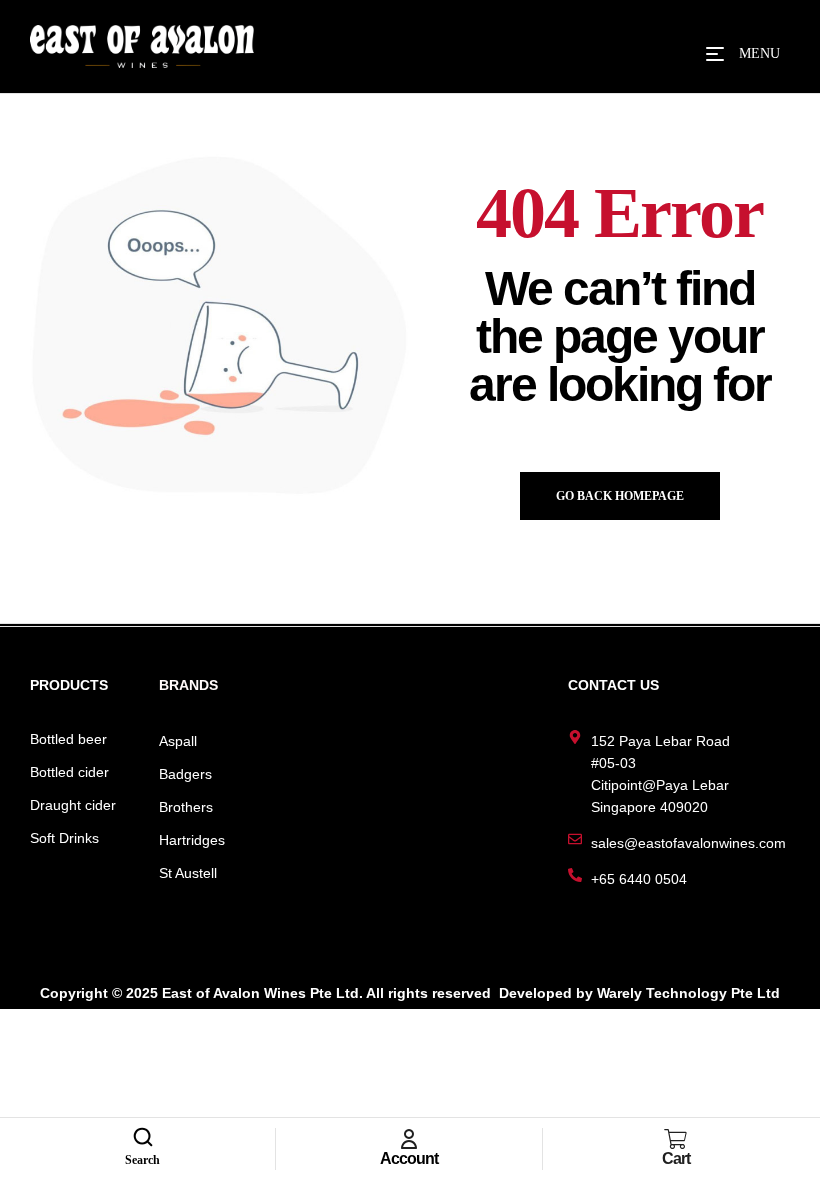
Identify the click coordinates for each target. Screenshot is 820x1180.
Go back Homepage (620, 496)
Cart (676, 1158)
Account (409, 1158)
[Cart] (676, 1139)
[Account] (409, 1139)
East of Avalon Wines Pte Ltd (260, 993)
